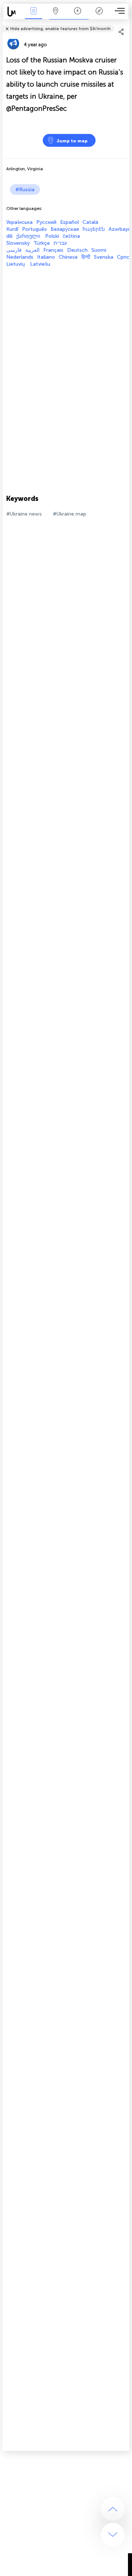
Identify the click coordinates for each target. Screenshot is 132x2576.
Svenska (104, 257)
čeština (71, 236)
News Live (33, 16)
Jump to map (72, 141)
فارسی (14, 250)
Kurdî (12, 229)
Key (99, 16)
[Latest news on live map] (13, 12)
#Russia (25, 190)
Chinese (68, 257)
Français (53, 250)
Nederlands (20, 257)
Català (90, 222)
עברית (60, 243)
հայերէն (94, 229)
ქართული (29, 236)
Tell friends (126, 24)
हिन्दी (86, 257)
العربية (32, 250)
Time (78, 16)
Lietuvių (16, 264)
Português (34, 229)
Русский (46, 222)
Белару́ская (65, 229)
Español (69, 222)
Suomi (99, 250)
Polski (52, 236)
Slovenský (18, 243)
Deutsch (77, 250)
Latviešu (40, 264)
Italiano (46, 257)
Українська (19, 222)
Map (56, 16)
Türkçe (42, 243)
